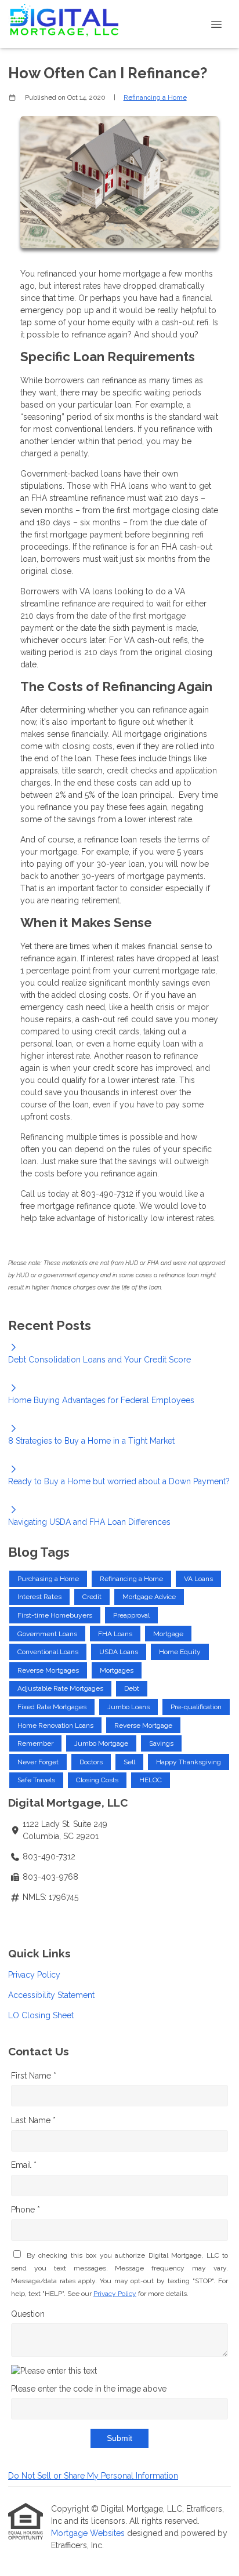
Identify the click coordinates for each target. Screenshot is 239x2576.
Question (28, 2314)
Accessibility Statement (51, 1995)
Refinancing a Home (155, 97)
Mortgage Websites (89, 2533)
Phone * (26, 2210)
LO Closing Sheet (41, 2015)
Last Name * (33, 2120)
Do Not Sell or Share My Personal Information (93, 2476)
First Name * (34, 2076)
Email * (24, 2165)
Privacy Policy (34, 1975)
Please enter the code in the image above (89, 2389)
